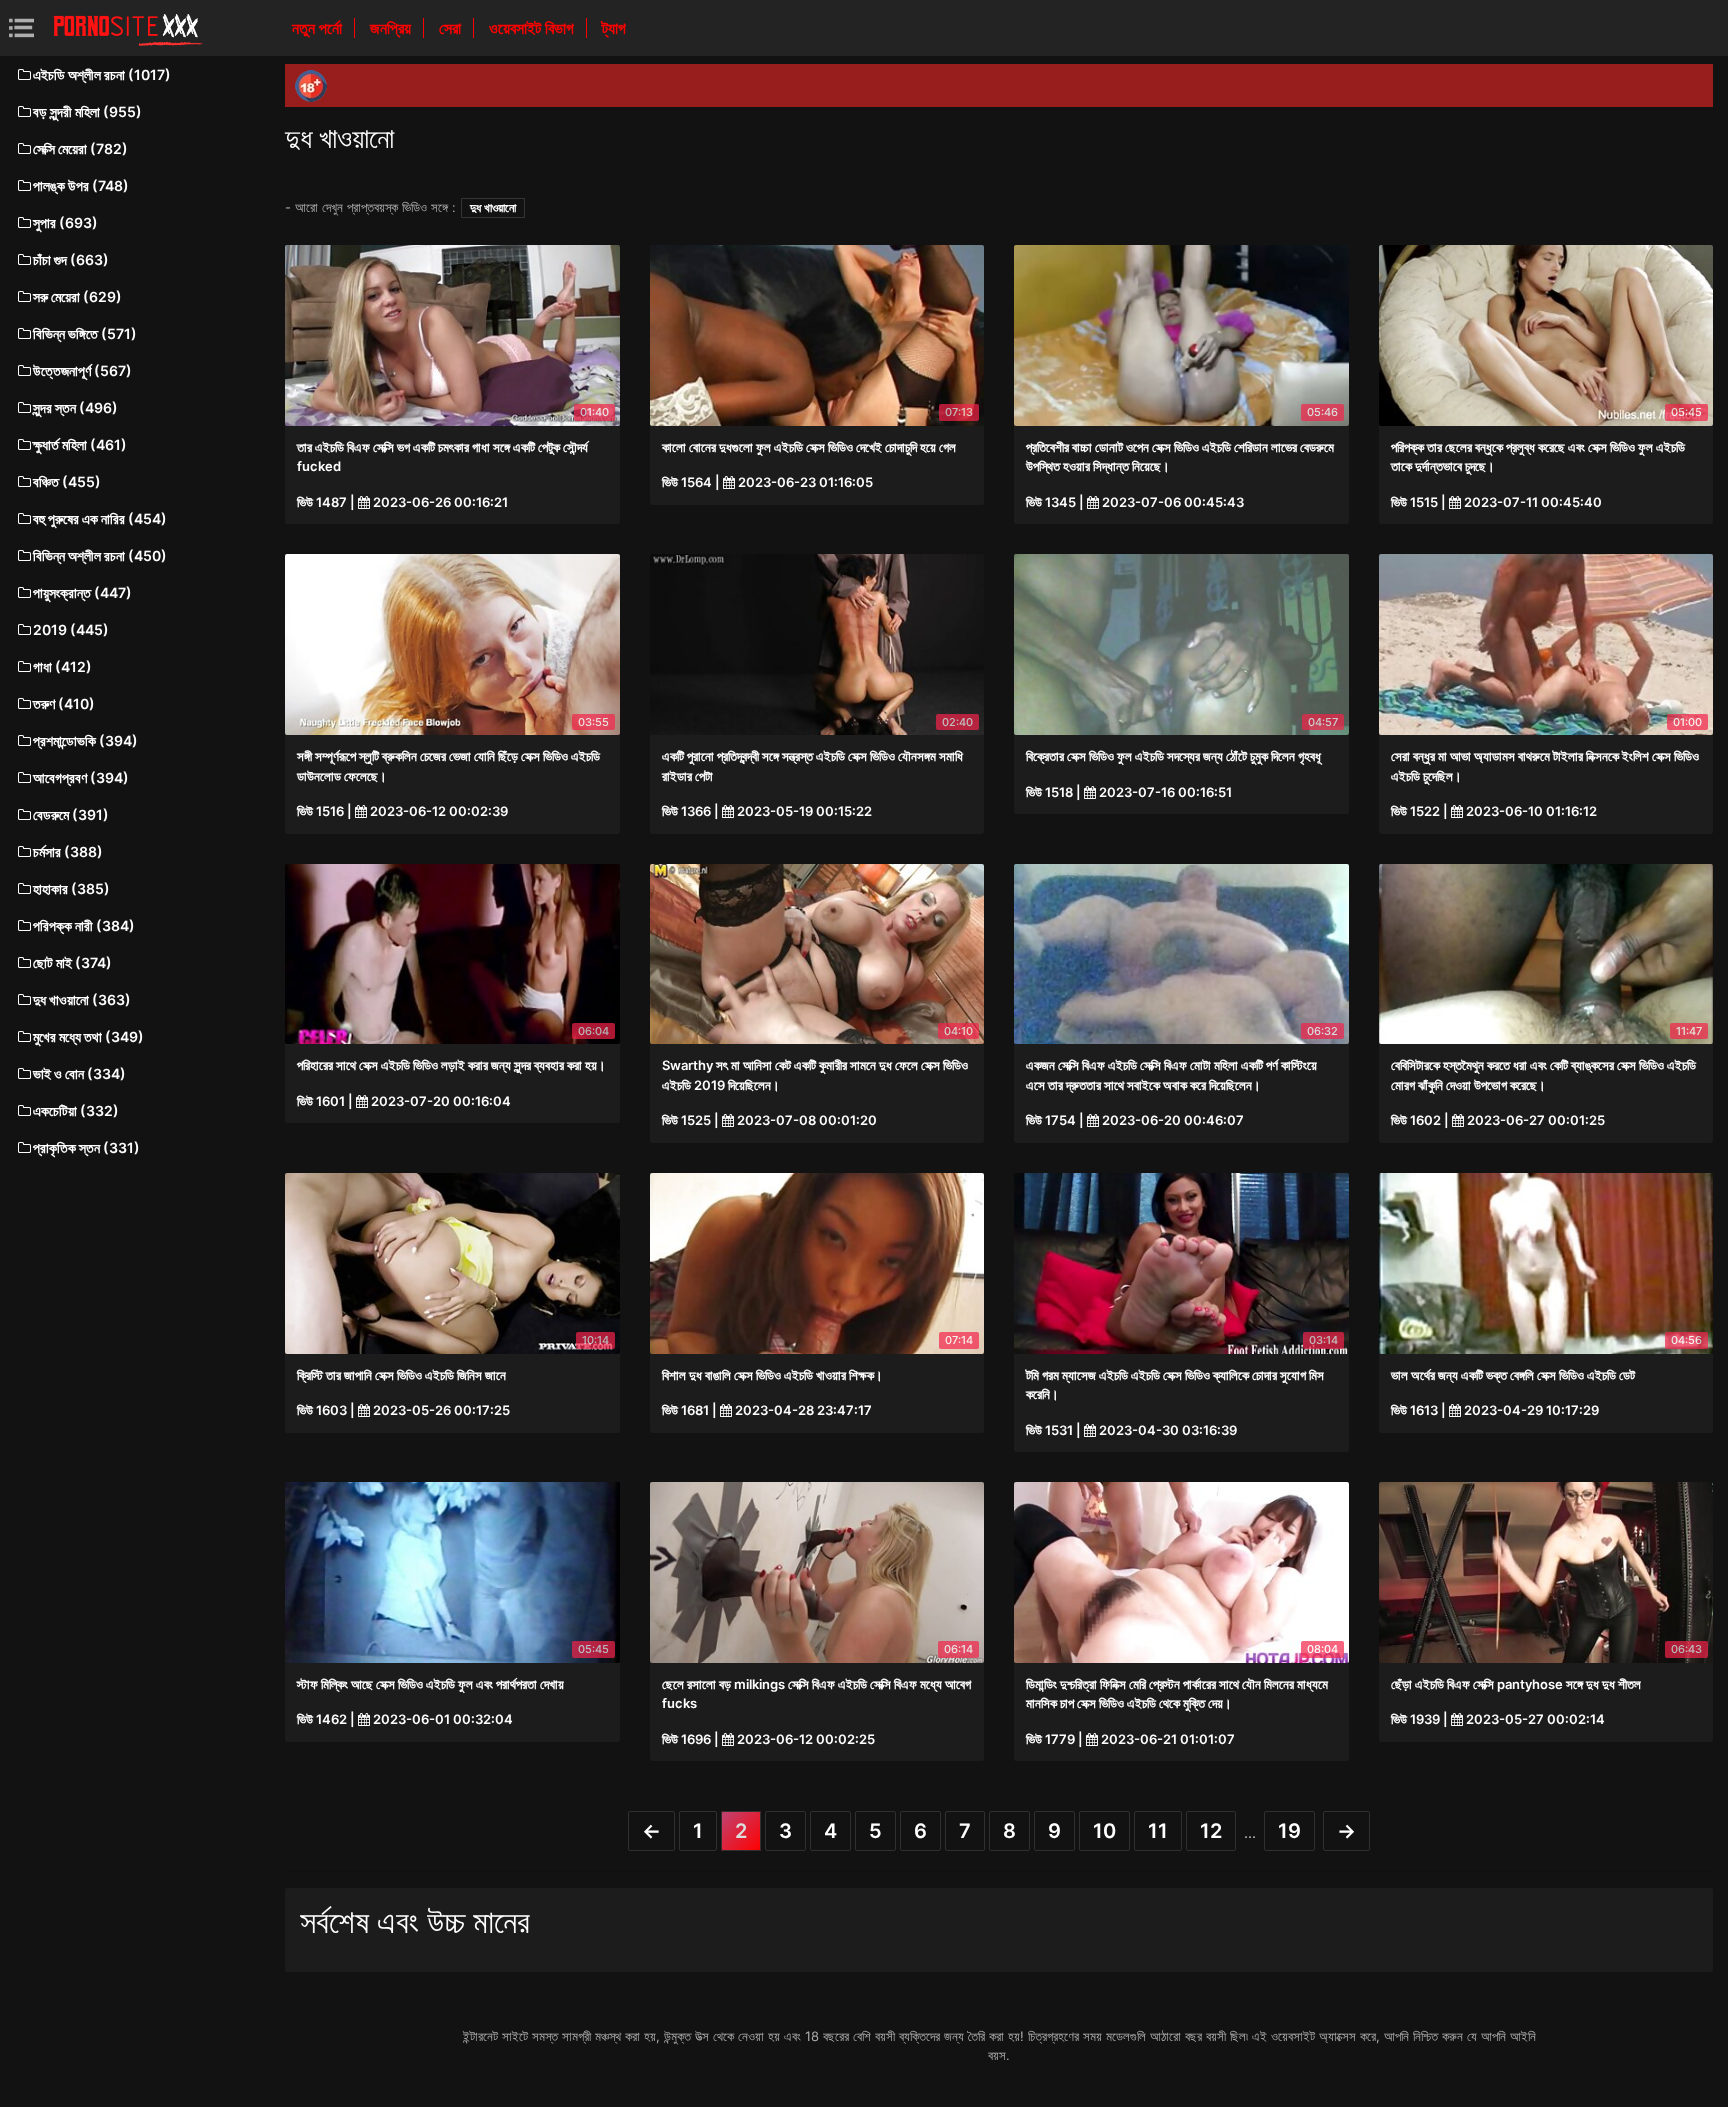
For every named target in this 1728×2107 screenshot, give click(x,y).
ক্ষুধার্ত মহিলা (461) (80, 444)
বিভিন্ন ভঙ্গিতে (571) (85, 333)
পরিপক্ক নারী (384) (84, 925)
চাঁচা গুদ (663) (71, 259)
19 (1289, 1831)
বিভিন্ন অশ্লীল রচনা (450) (100, 555)
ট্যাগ (614, 28)
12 (1211, 1831)
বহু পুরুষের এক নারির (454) (100, 518)
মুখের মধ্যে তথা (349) (88, 1036)
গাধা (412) (62, 666)
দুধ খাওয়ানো (493, 207)
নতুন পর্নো (319, 28)
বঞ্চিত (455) (67, 481)
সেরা (452, 28)
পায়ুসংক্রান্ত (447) (82, 592)
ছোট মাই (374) (72, 962)
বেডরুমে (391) (71, 814)
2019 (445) (71, 629)
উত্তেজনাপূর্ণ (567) (82, 370)
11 (1158, 1831)
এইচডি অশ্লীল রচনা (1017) (102, 74)
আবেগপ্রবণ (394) (81, 777)
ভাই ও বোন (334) (79, 1073)
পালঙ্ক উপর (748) (81, 185)
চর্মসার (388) (68, 851)
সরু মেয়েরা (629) (77, 296)
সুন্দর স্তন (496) (75, 407)
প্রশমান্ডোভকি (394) (85, 740)
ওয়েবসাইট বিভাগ (533, 28)
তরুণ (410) (64, 703)
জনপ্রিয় (392, 28)
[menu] (21, 27)
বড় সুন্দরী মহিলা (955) (87, 111)
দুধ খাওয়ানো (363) (82, 999)
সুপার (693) (65, 222)
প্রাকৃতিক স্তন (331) (86, 1147)
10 (1104, 1831)
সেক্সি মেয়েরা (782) (80, 148)
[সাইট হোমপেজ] (128, 28)
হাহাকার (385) (71, 888)
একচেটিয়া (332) (76, 1110)
